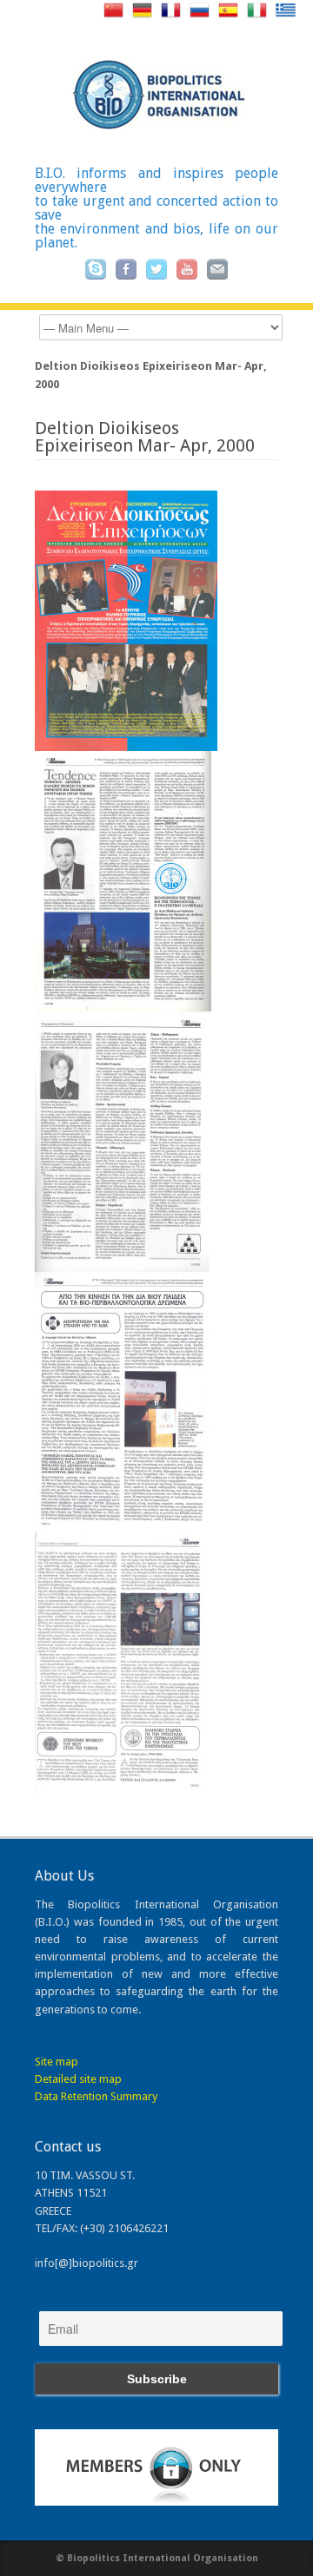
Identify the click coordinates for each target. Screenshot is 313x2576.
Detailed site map (78, 2079)
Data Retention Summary (96, 2096)
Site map (57, 2062)
